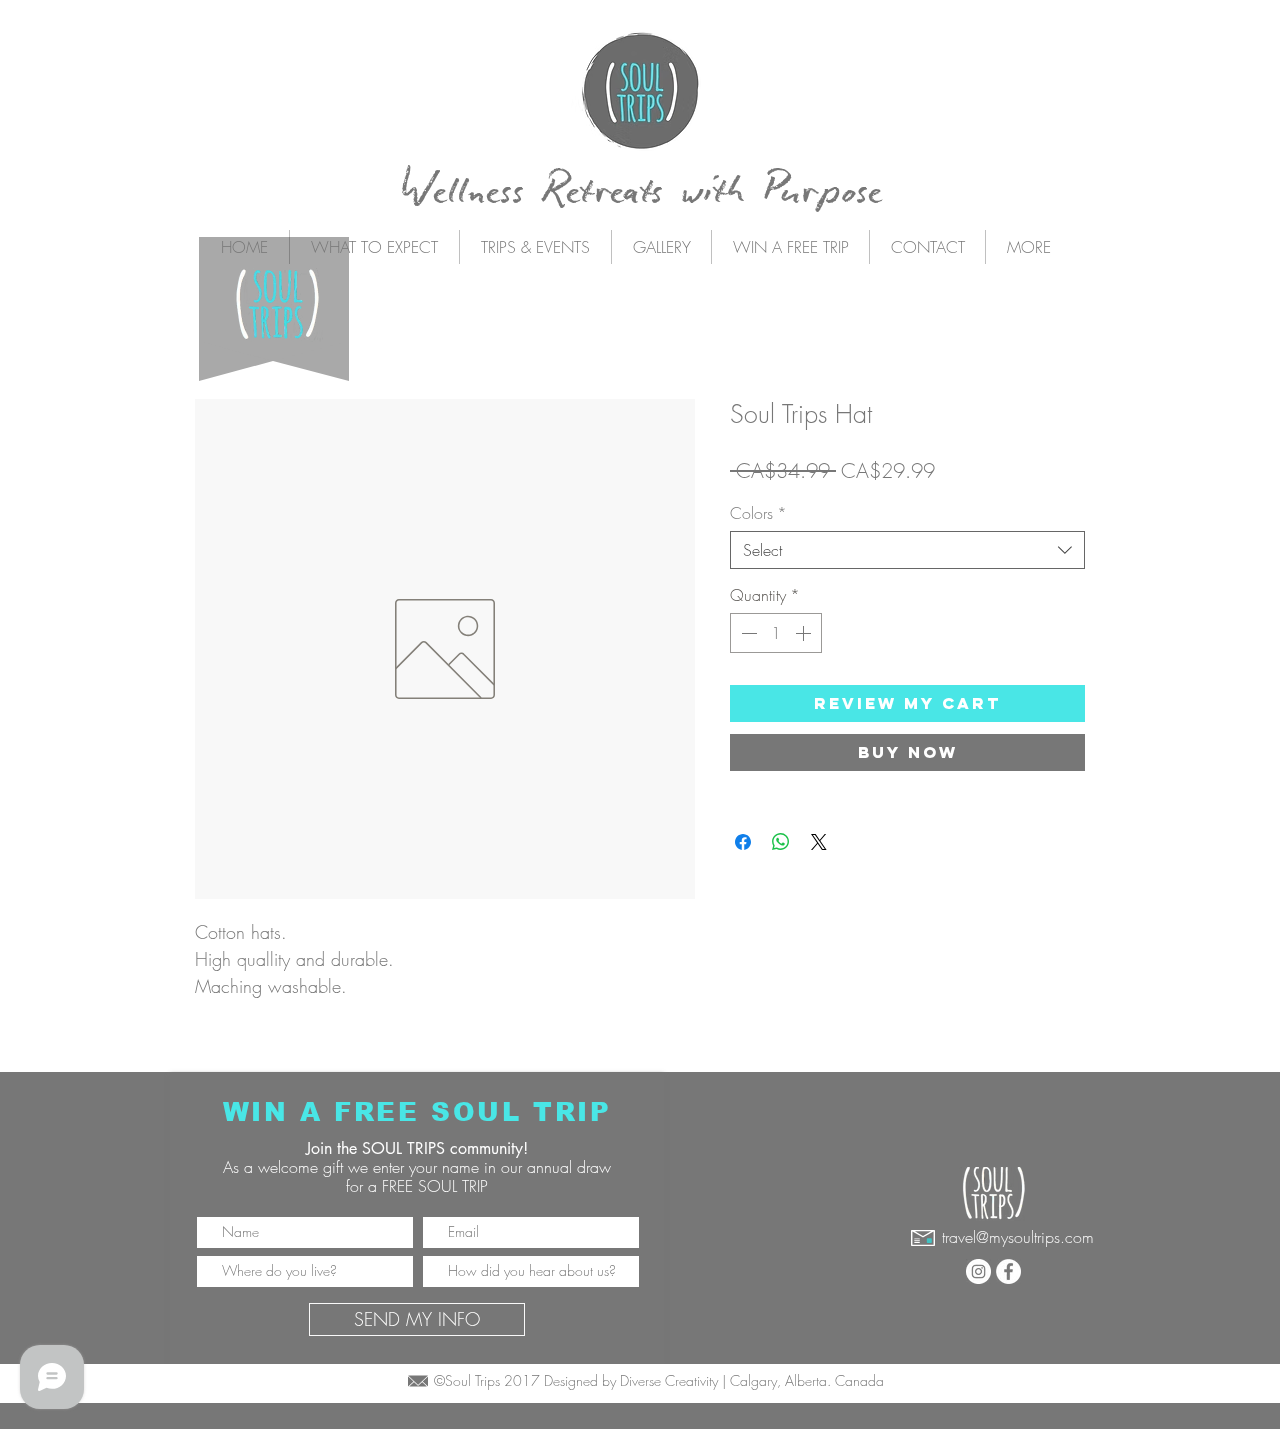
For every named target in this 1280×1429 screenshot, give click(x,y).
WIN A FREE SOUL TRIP (417, 1111)
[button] (535, 247)
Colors (758, 513)
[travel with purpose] (978, 1271)
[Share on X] (819, 842)
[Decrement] (747, 633)
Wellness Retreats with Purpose (641, 192)
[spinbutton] (776, 633)
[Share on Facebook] (743, 842)
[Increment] (805, 633)
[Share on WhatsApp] (781, 842)
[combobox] (907, 550)
